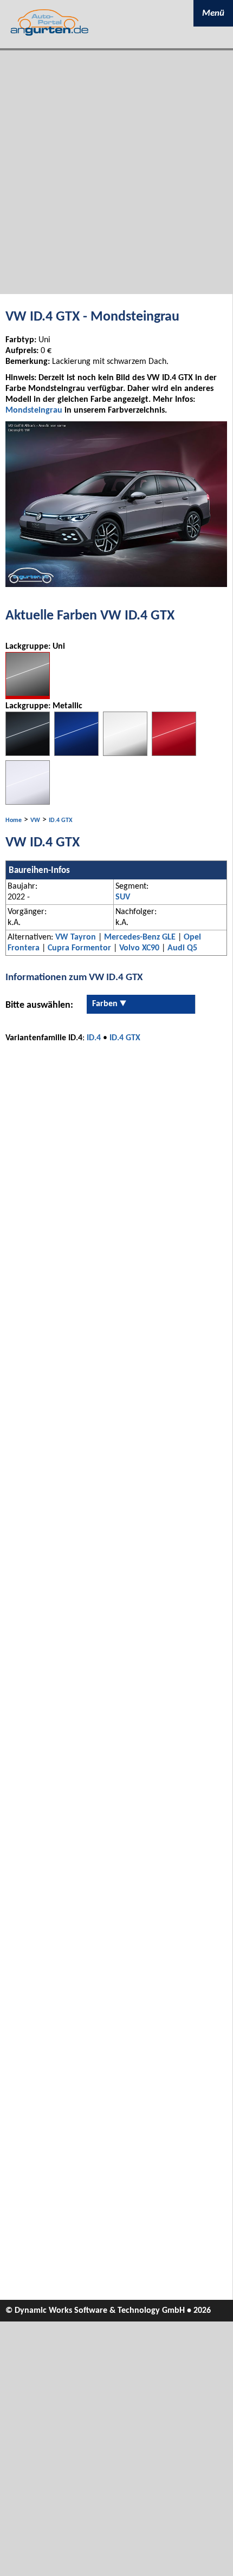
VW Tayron (76, 937)
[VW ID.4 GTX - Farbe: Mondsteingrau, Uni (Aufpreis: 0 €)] (28, 697)
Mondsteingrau (34, 410)
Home (14, 820)
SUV (123, 897)
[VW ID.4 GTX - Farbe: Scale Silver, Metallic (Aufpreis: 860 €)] (28, 803)
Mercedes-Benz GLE (140, 937)
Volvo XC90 (139, 948)
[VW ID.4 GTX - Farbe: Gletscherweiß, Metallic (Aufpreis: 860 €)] (125, 754)
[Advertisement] (116, 172)
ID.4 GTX (61, 820)
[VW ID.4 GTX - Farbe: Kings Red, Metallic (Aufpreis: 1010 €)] (174, 754)
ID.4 (94, 1038)
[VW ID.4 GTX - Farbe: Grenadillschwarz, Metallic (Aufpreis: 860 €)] (28, 754)
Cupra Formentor (79, 948)
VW (35, 820)
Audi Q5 (182, 948)
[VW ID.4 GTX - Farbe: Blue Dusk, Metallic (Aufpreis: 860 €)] (76, 754)
